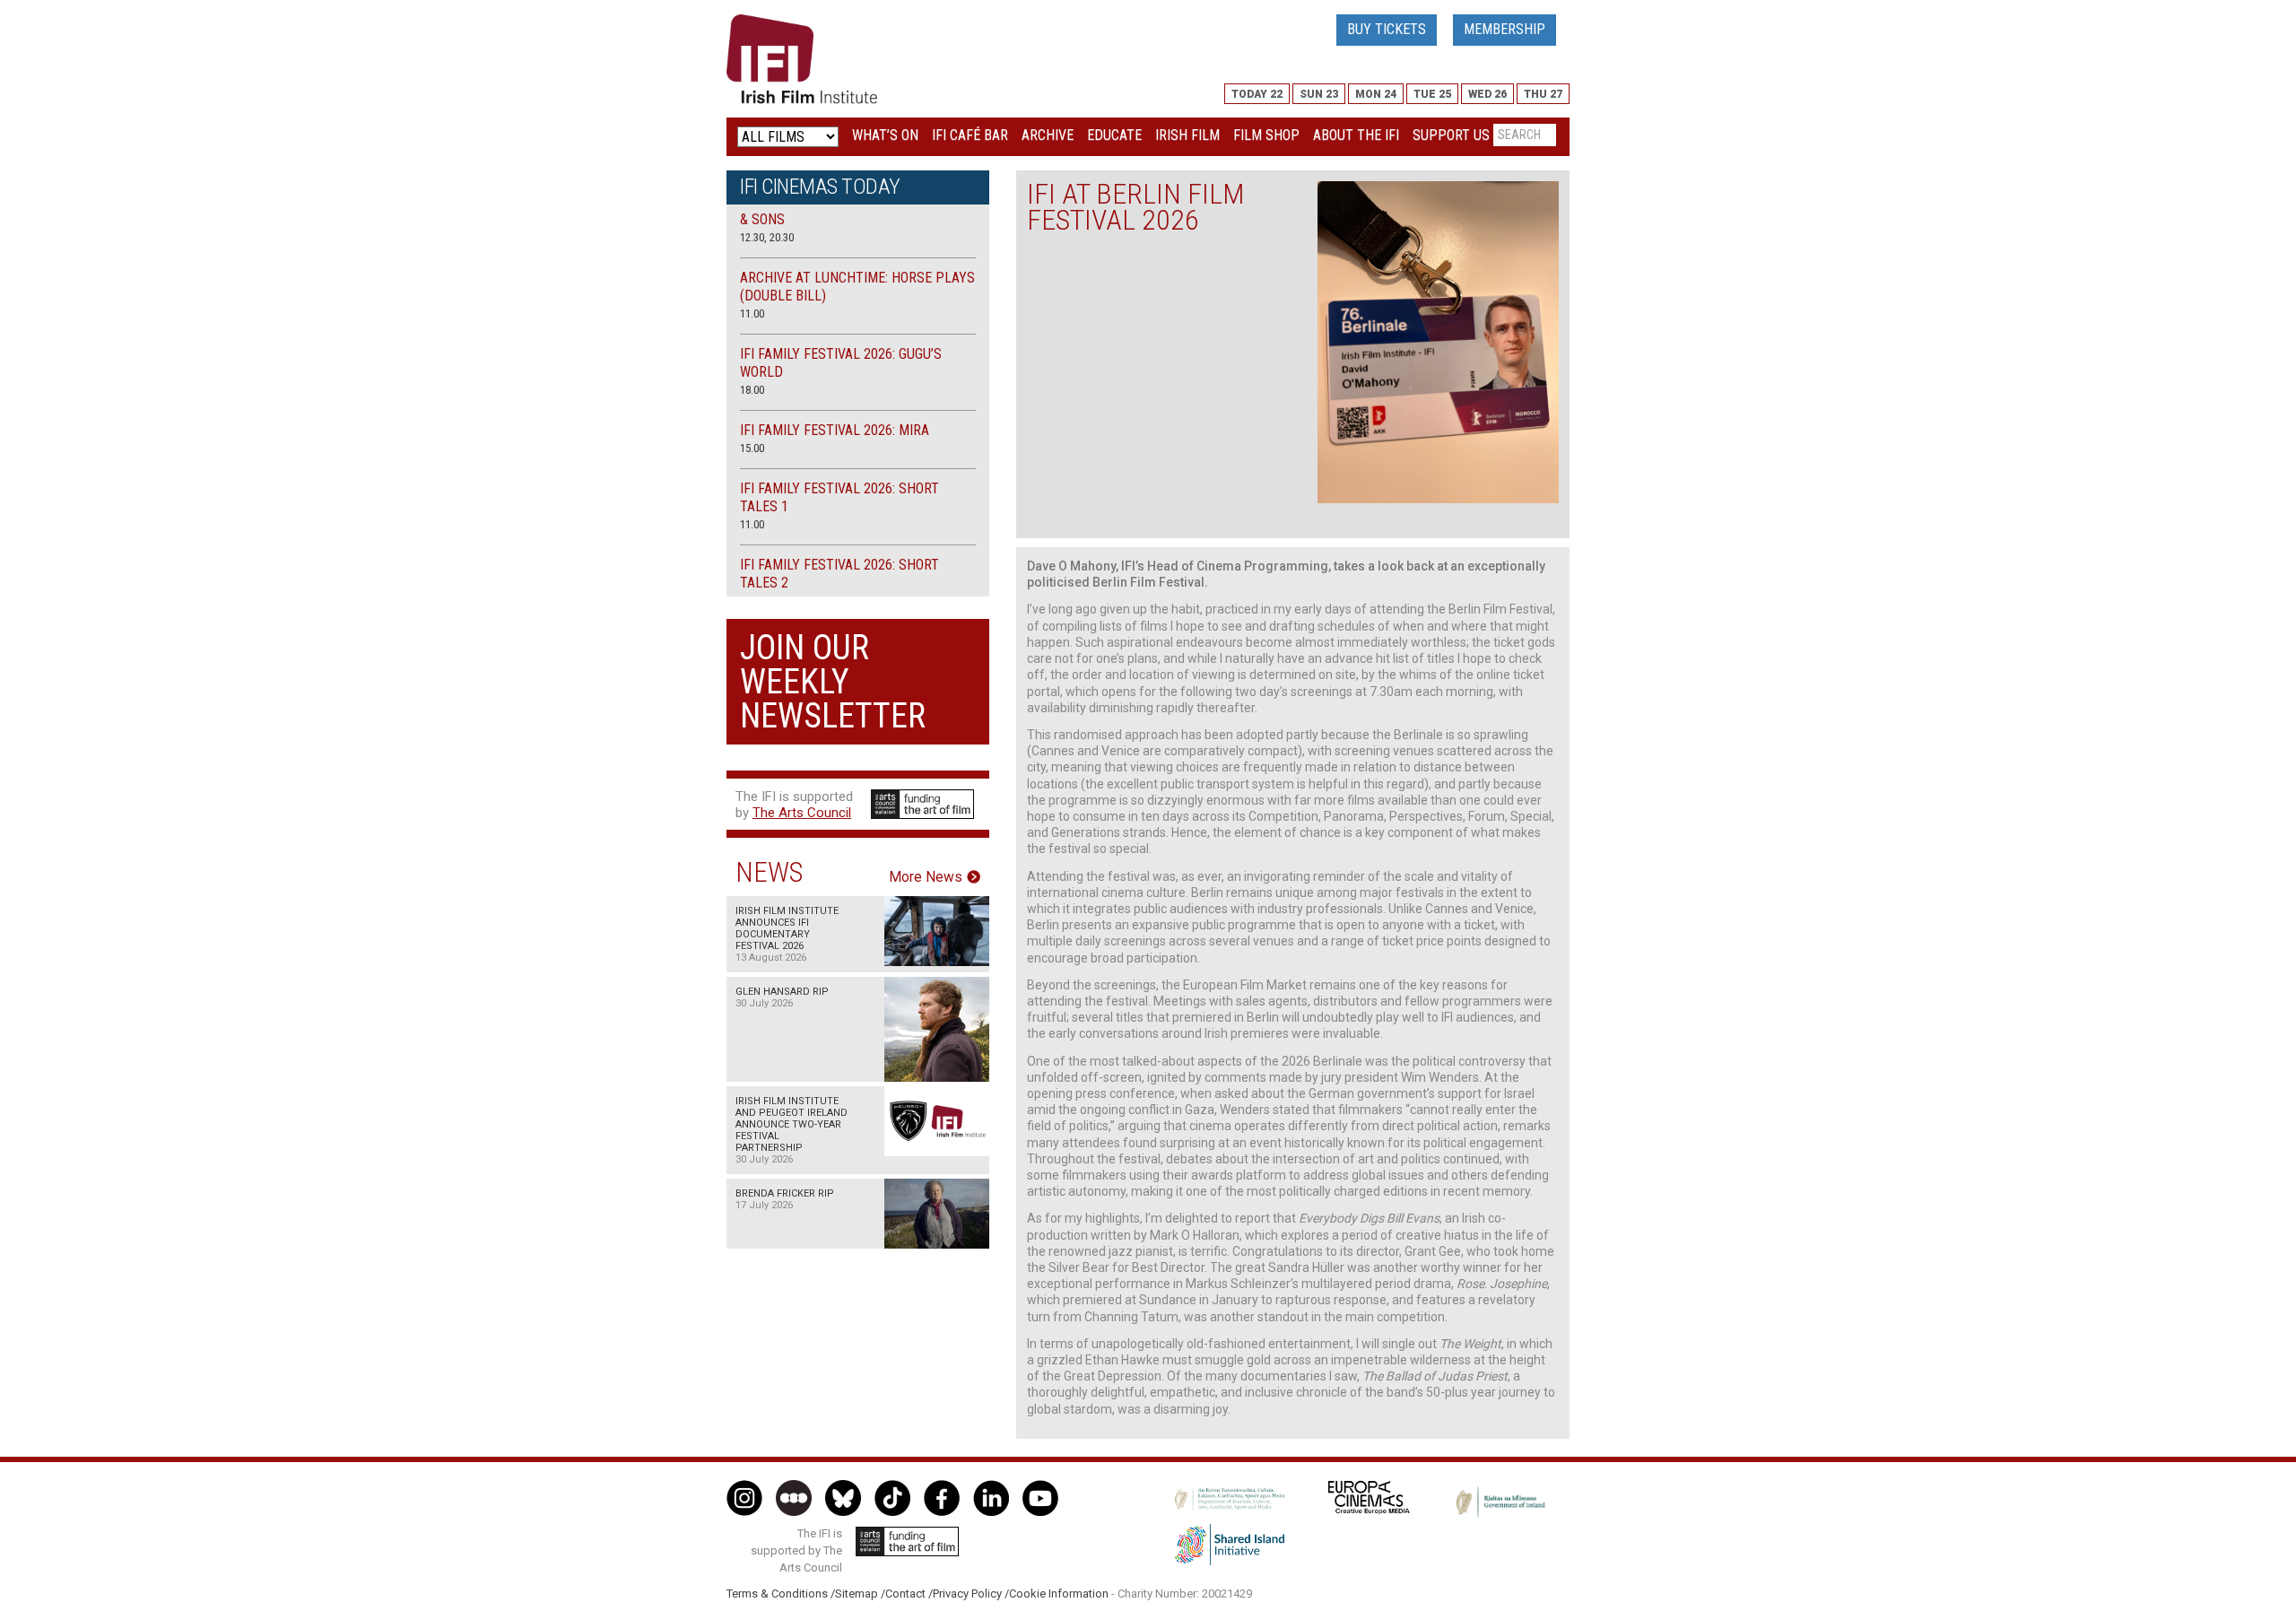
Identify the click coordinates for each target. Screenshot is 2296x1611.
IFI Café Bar (970, 135)
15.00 (752, 448)
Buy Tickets (1387, 29)
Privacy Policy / (971, 1594)
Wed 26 (1487, 94)
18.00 (752, 390)
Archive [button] (1048, 135)
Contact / (909, 1594)
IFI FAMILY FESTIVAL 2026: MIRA (835, 430)
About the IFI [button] (1356, 135)
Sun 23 (1319, 94)
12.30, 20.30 (767, 237)
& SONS (762, 219)
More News (926, 877)
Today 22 (1257, 94)
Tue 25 (1432, 94)
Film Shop (1266, 135)
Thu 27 (1543, 94)
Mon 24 (1376, 94)
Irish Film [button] (1187, 135)
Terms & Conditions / (781, 1594)
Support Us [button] (1451, 135)
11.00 (752, 313)
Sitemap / (860, 1594)
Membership (1505, 29)
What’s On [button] (885, 135)
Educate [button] (1114, 135)
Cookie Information (1059, 1594)
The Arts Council (802, 813)
